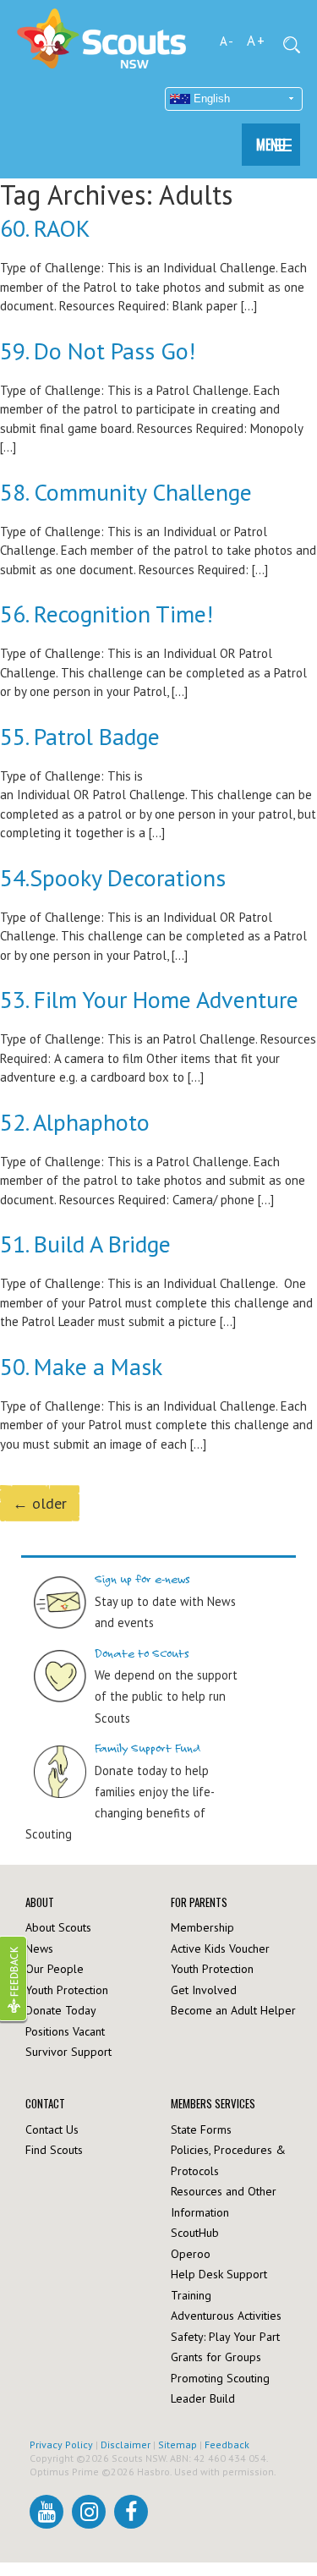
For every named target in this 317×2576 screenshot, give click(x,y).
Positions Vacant (65, 2031)
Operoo (191, 2254)
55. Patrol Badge (80, 736)
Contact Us (52, 2129)
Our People (55, 1969)
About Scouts (58, 1927)
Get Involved (204, 1990)
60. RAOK (45, 228)
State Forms (201, 2129)
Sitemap (178, 2444)
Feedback (227, 2444)
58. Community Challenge (126, 492)
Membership (202, 1927)
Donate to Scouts (142, 1654)
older (40, 1503)
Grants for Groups (216, 2357)
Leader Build (203, 2398)
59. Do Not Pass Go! (98, 351)
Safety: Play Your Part (225, 2337)
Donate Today (61, 2010)
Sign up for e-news (142, 1579)
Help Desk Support (219, 2274)
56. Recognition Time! (107, 614)
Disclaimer (126, 2444)
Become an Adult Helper (233, 2010)
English (210, 99)
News (39, 1948)
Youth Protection (67, 1990)
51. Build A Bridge (85, 1244)
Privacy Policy (61, 2444)
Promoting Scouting (220, 2378)
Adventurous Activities (226, 2316)
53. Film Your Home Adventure (149, 999)
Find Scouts (54, 2150)
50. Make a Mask (81, 1366)
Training (191, 2295)
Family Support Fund (148, 1748)
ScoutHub (195, 2233)
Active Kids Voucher (220, 1948)
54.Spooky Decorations (113, 877)
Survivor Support (68, 2052)
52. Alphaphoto (75, 1122)
